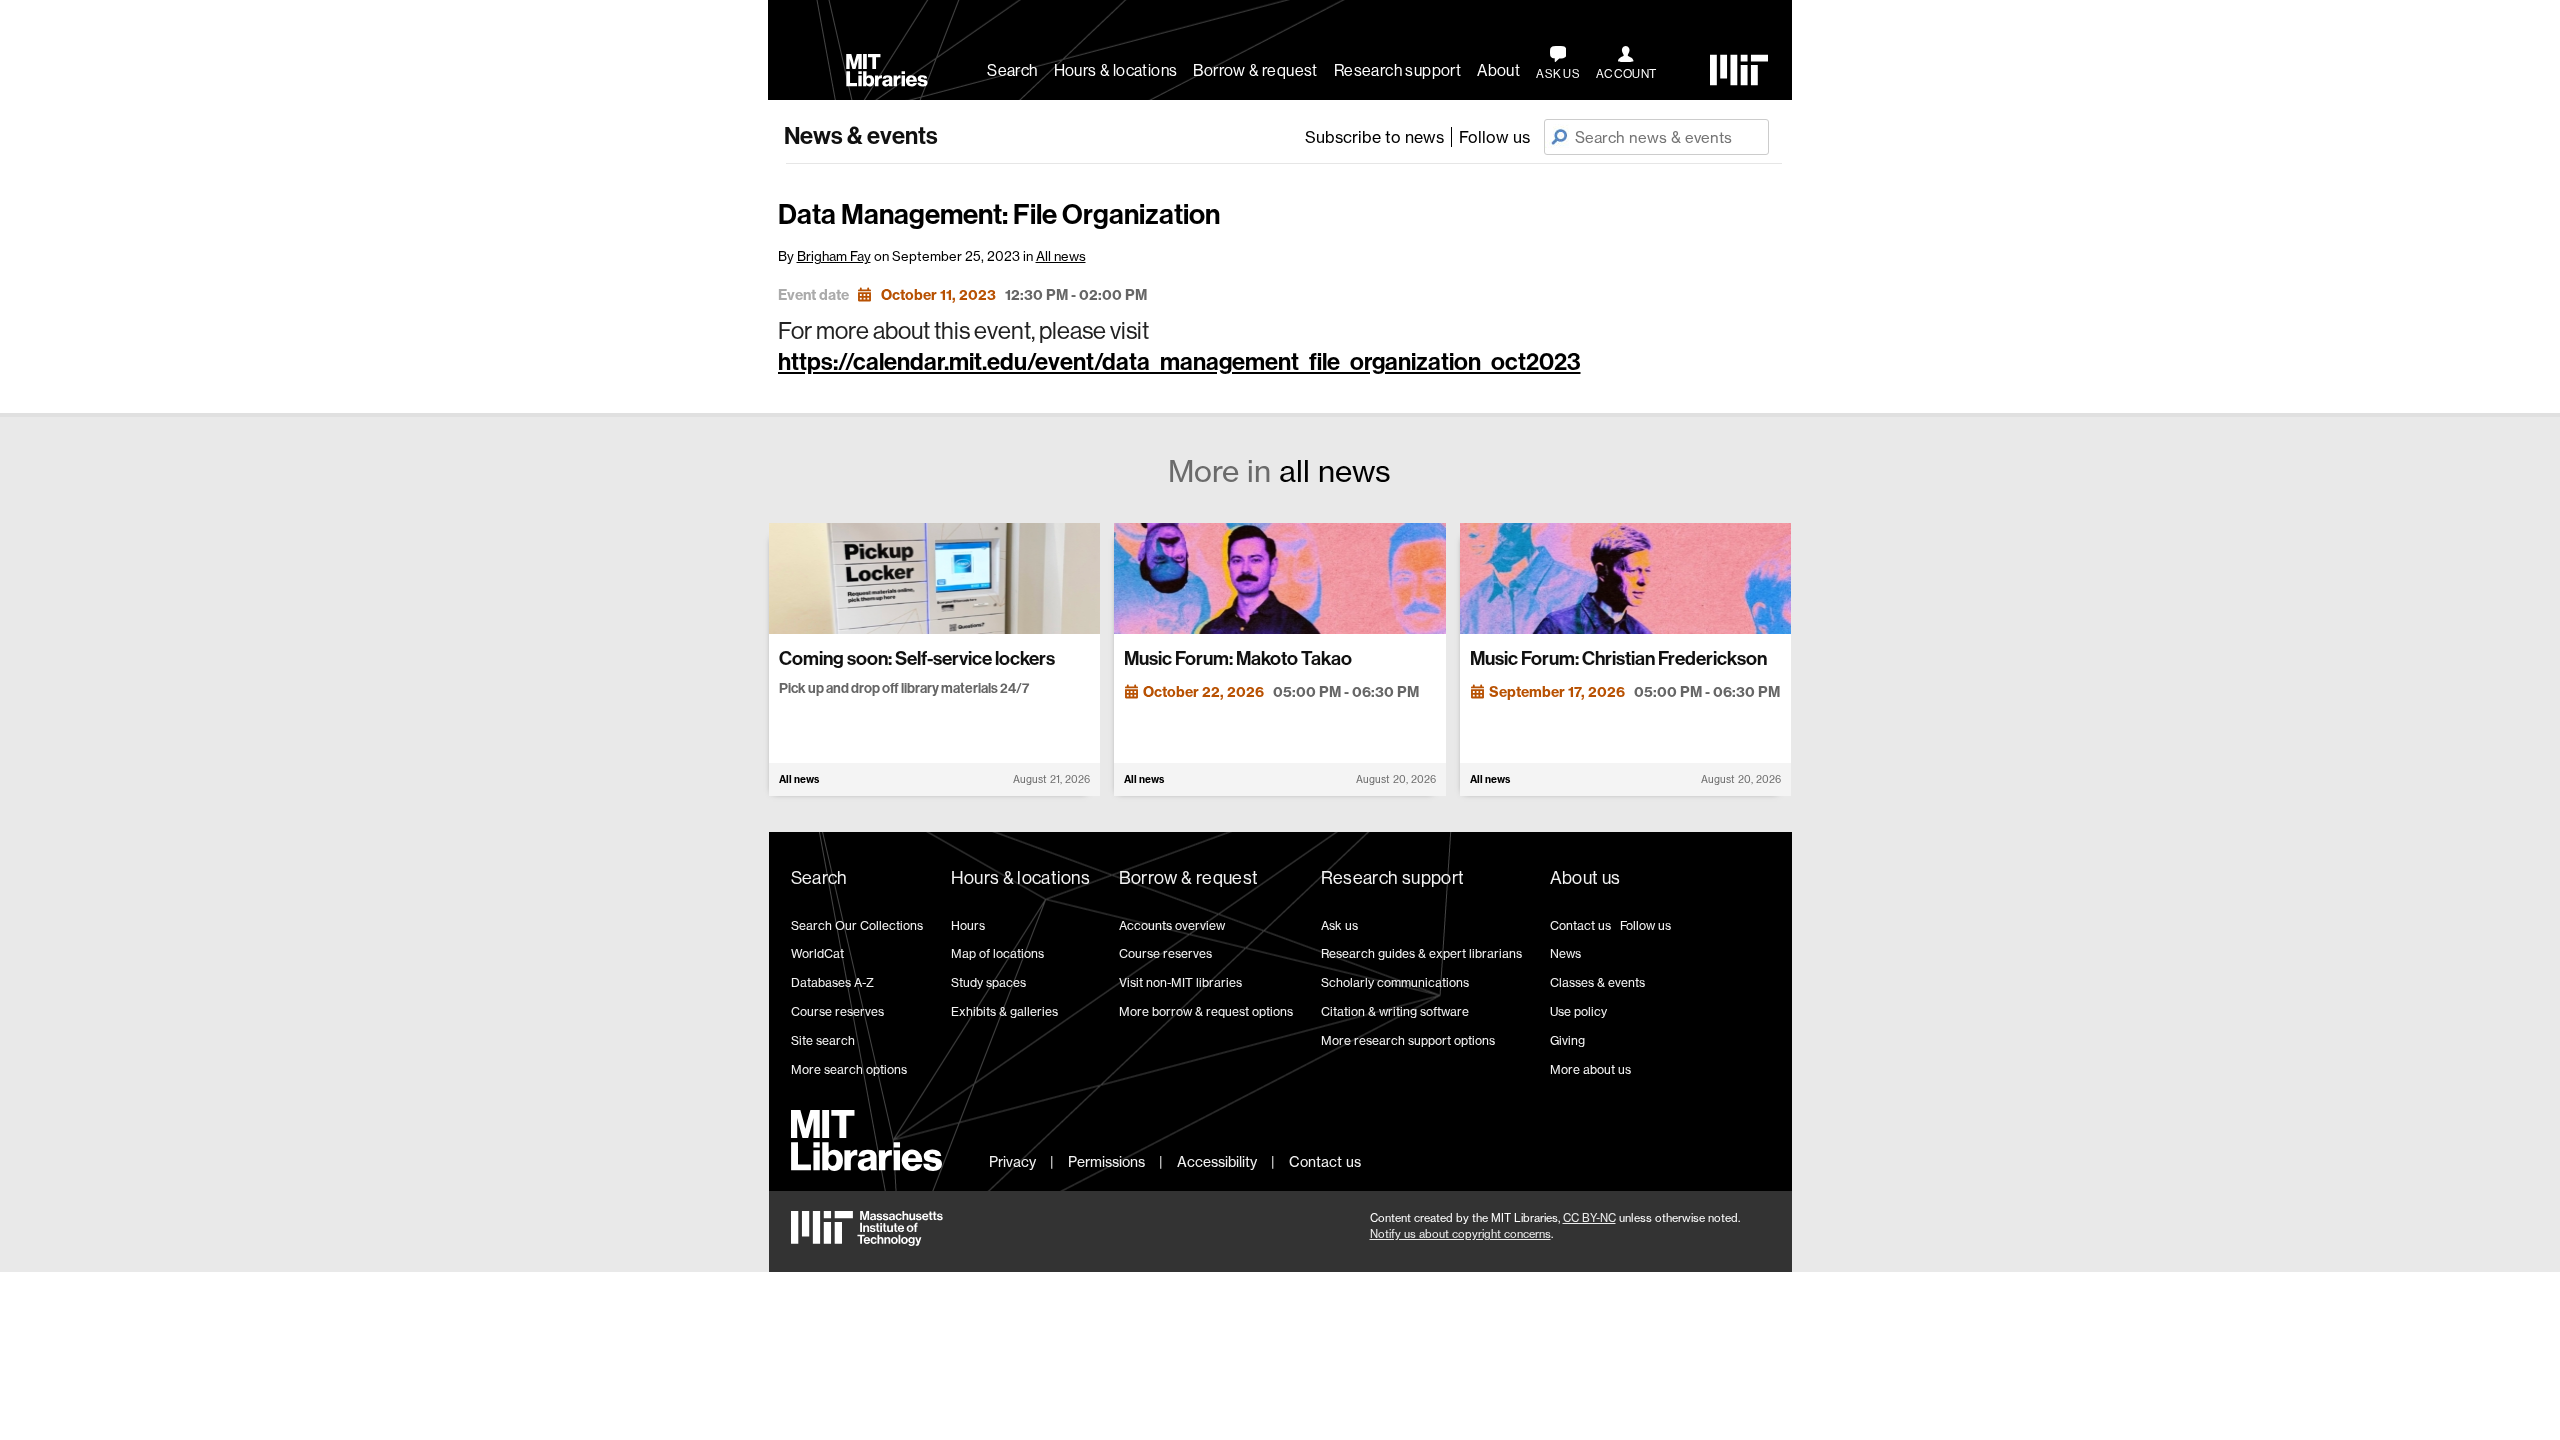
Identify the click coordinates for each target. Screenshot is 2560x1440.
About (1498, 70)
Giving (1567, 1040)
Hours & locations (1116, 70)
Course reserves (837, 1011)
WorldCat (817, 953)
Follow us (1494, 137)
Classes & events (1597, 982)
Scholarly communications (1395, 982)
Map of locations (997, 953)
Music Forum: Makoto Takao (1238, 658)
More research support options (1408, 1040)
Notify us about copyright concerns (1460, 1234)
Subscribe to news (1374, 137)
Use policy (1578, 1011)
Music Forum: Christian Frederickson (1618, 658)
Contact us (1580, 925)
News (1565, 953)
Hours (968, 925)
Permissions (1106, 1161)
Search (1012, 70)
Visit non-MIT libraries (1180, 982)
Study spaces (988, 982)
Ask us (1339, 925)
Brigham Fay (834, 256)
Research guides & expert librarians (1421, 953)
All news (1061, 256)
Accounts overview (1172, 925)
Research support (1397, 70)
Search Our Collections (857, 925)
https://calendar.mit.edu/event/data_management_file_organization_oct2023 (1179, 362)
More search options (849, 1069)
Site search (823, 1040)
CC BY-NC (1589, 1218)
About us (1585, 878)
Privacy (1012, 1161)
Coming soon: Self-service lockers (917, 658)
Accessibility (1217, 1161)
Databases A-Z (832, 982)
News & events (861, 136)
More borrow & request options (1206, 1011)
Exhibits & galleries (1004, 1011)
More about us (1590, 1069)
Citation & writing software (1395, 1011)
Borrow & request (1255, 70)
